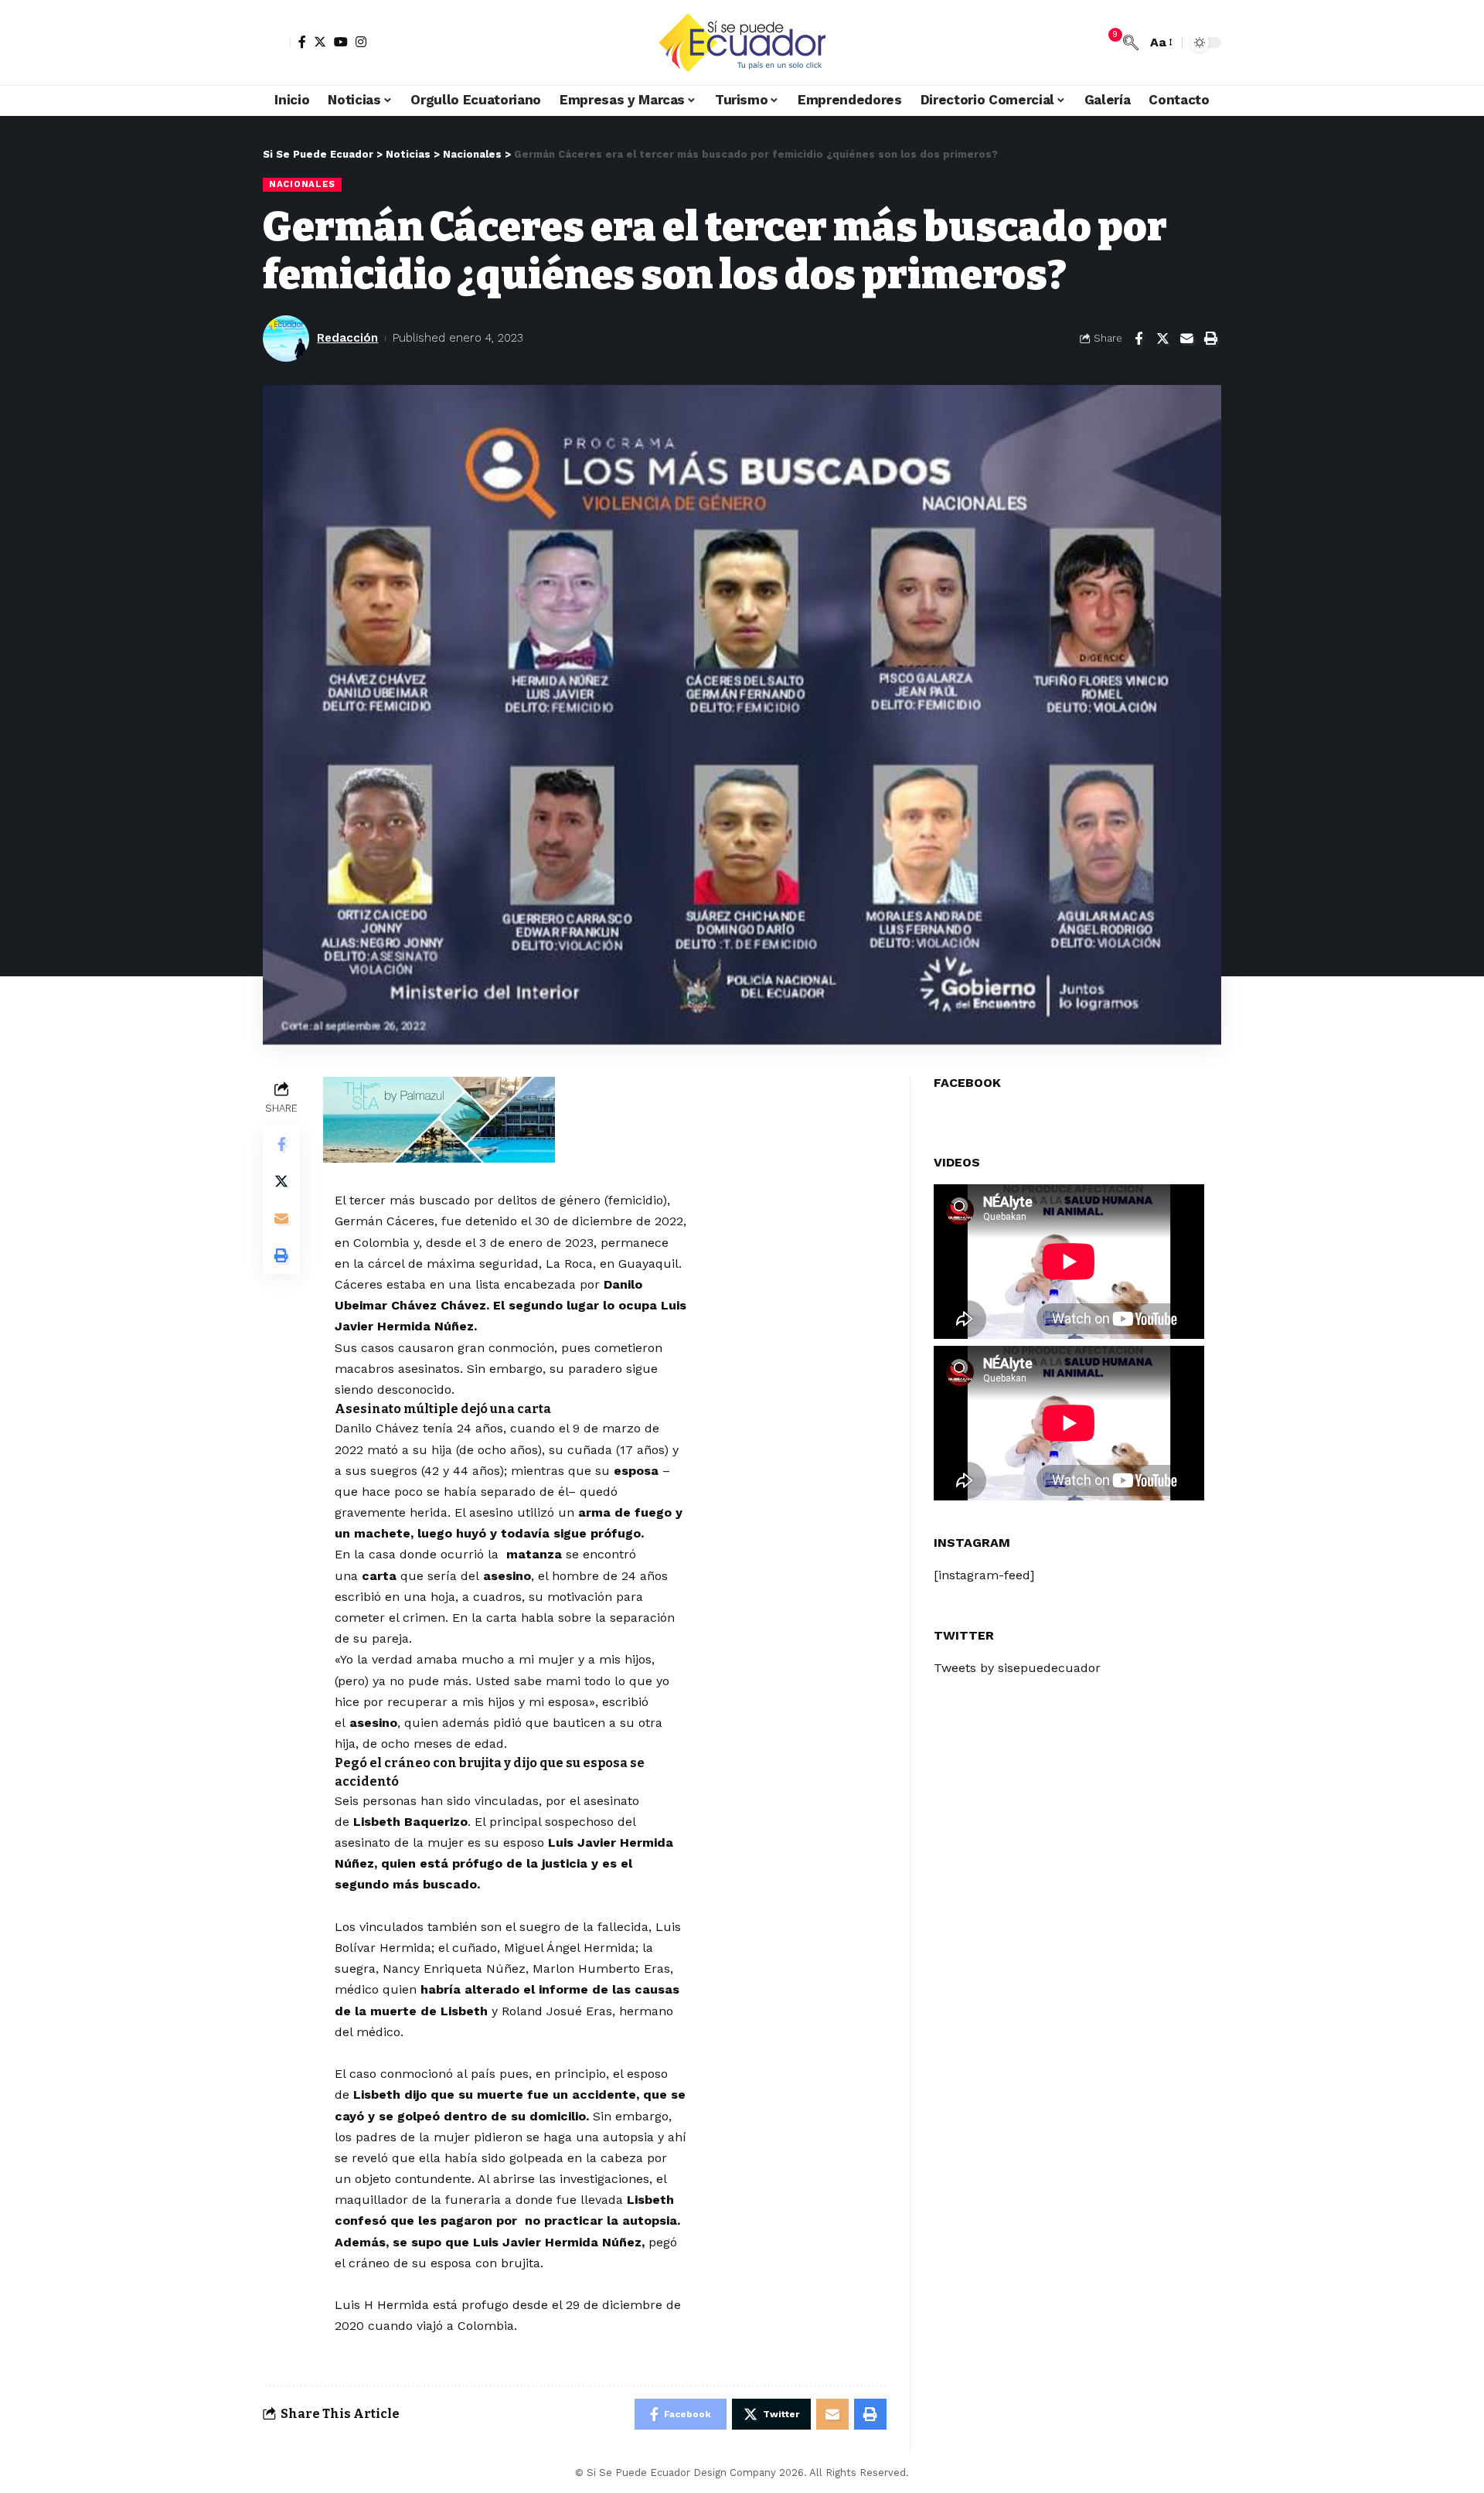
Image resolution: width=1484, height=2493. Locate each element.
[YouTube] (341, 42)
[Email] (1186, 339)
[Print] (1210, 339)
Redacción (347, 338)
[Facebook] (302, 42)
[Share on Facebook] (1139, 339)
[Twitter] (320, 42)
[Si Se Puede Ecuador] (742, 43)
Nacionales (302, 184)
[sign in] (277, 43)
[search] (1131, 43)
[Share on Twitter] (1162, 339)
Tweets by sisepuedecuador (1017, 1668)
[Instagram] (361, 42)
